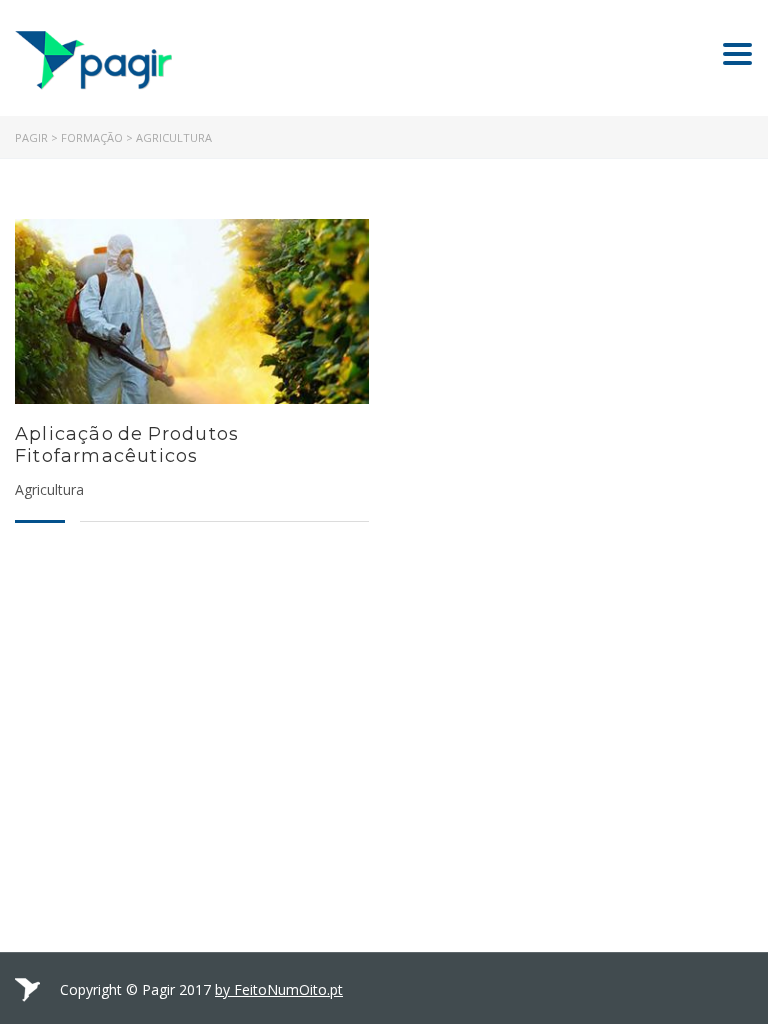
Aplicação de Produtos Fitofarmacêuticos (127, 445)
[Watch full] (192, 311)
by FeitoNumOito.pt (279, 989)
